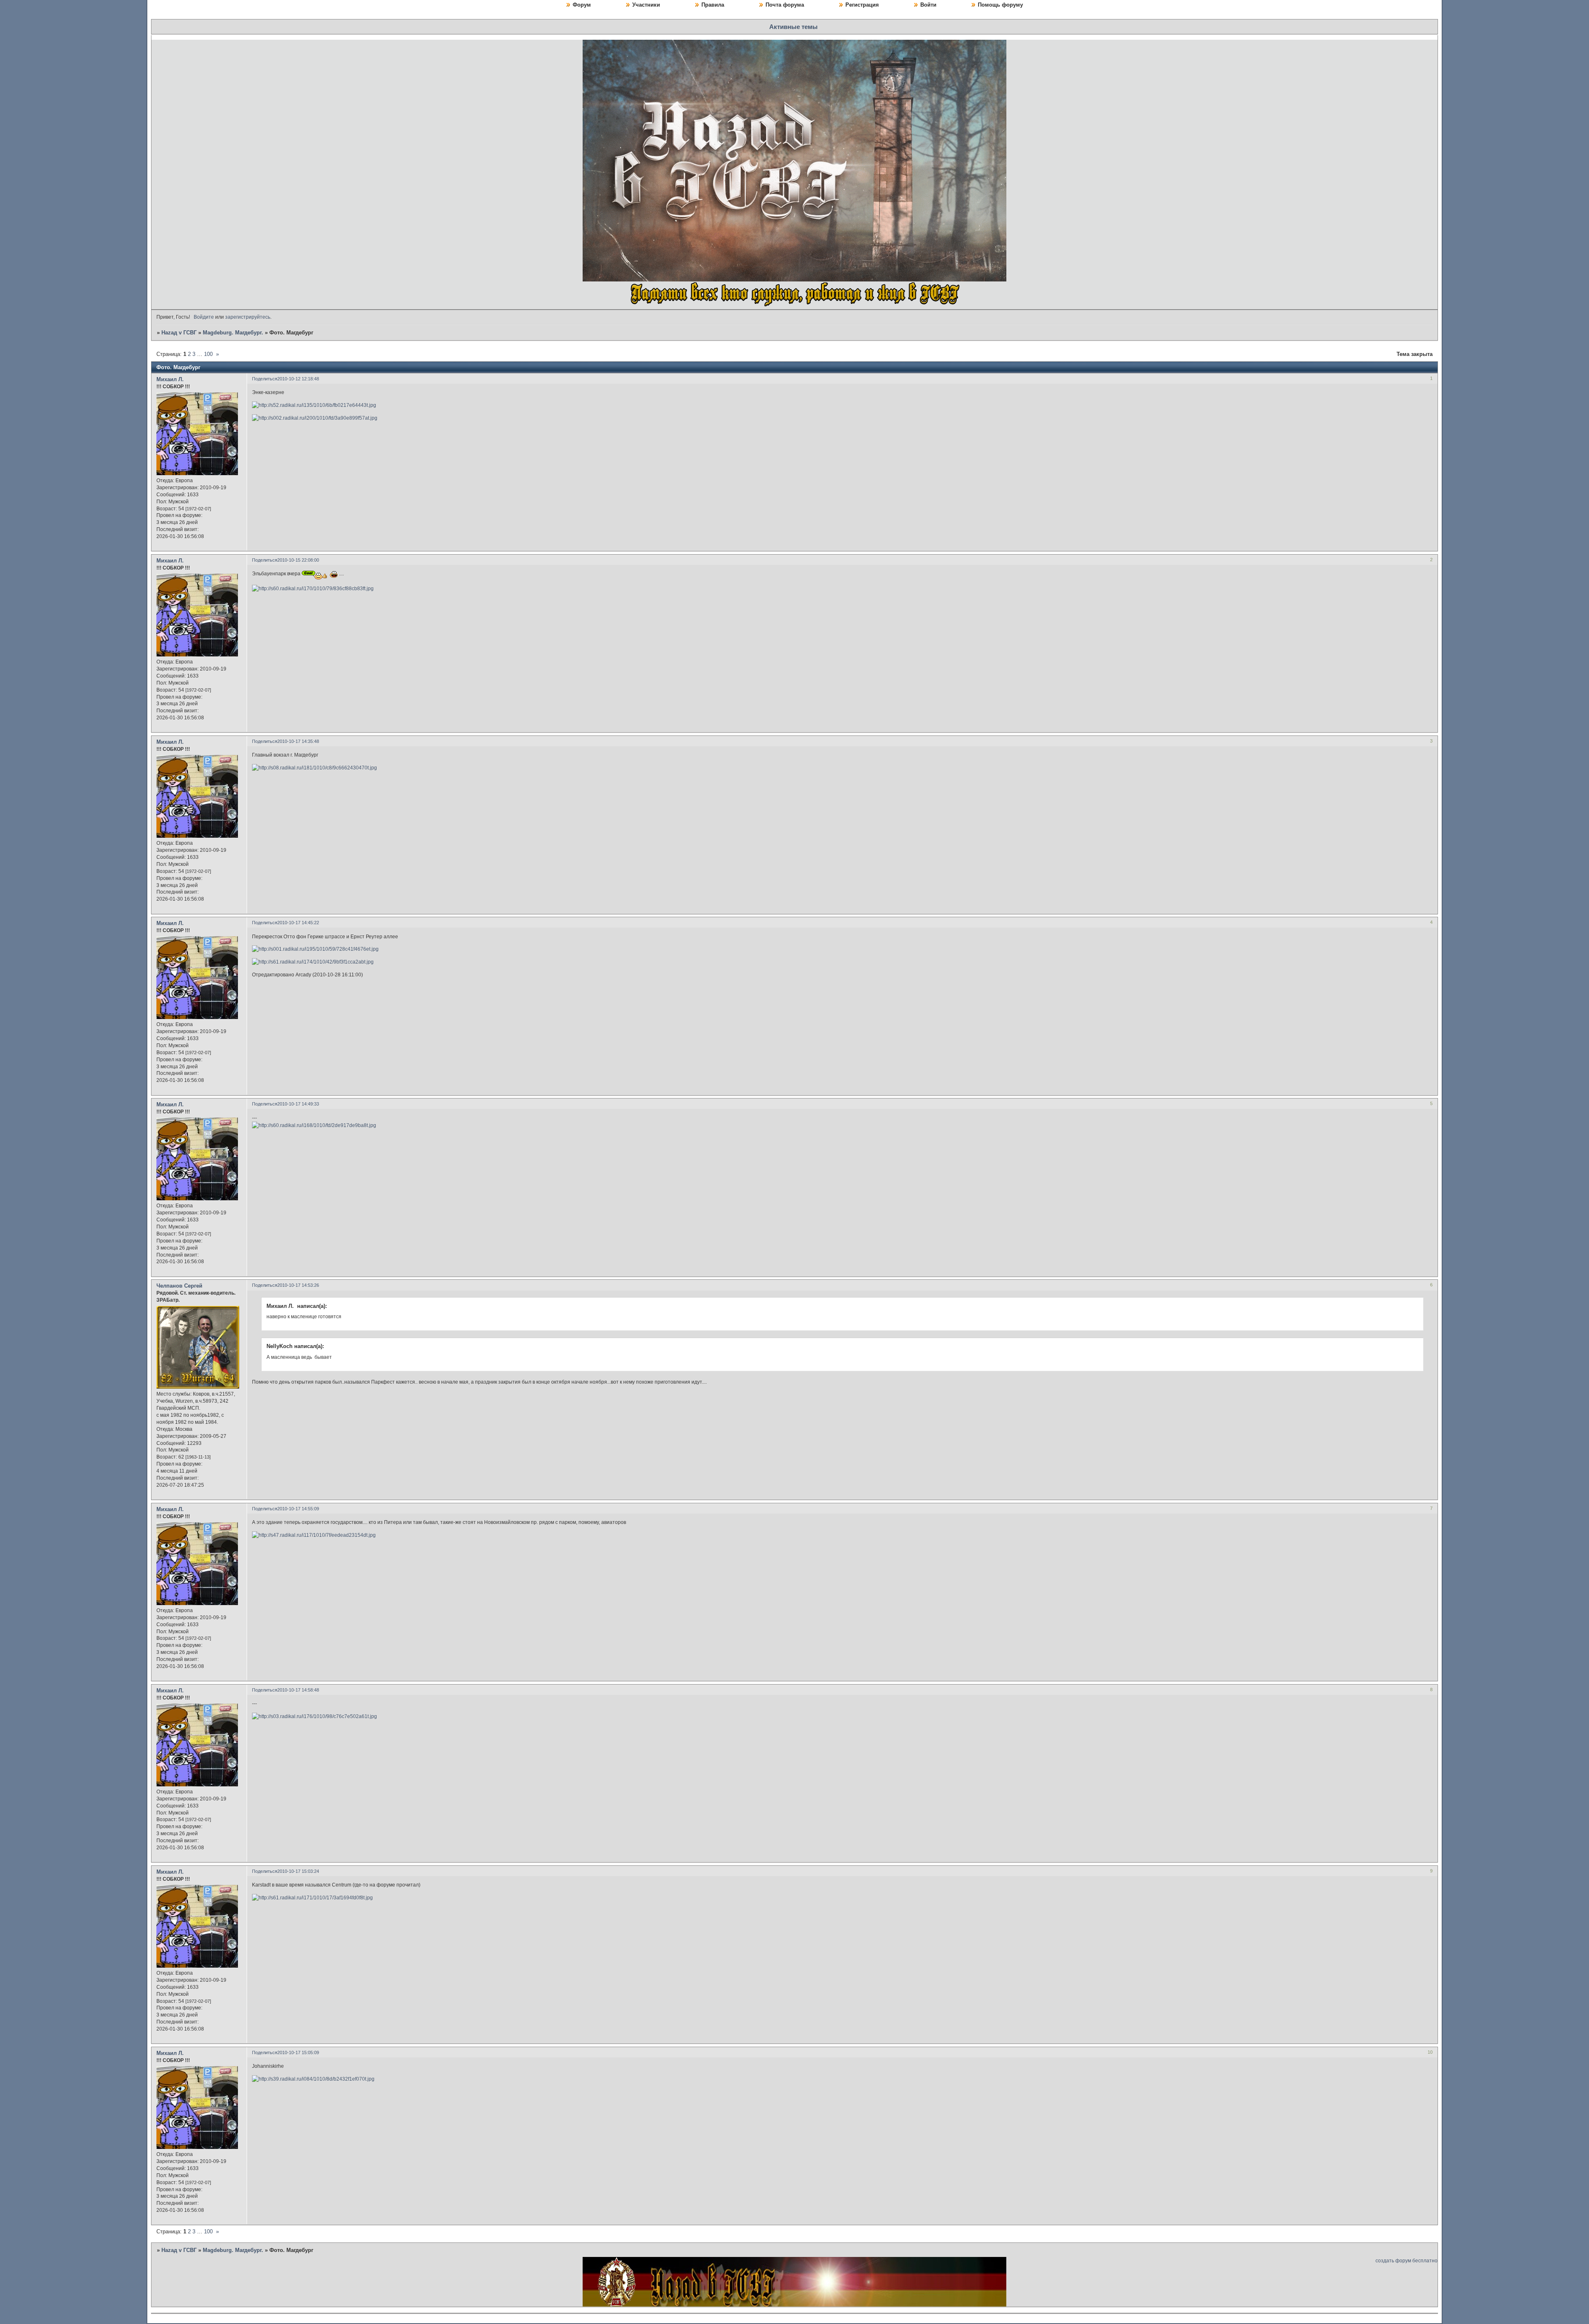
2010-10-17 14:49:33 (298, 1104)
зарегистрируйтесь (248, 317)
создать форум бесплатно (1407, 2261)
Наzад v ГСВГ (179, 333)
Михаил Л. (170, 379)
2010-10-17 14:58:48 (298, 1690)
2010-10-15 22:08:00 (298, 560)
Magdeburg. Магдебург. (233, 333)
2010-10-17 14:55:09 (298, 1509)
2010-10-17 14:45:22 (298, 923)
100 (208, 354)
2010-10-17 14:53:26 (298, 1285)
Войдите (204, 317)
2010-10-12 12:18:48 (298, 379)
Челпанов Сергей (179, 1286)
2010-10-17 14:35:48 (298, 741)
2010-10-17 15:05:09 (298, 2052)
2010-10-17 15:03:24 (298, 1871)
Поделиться (265, 379)
